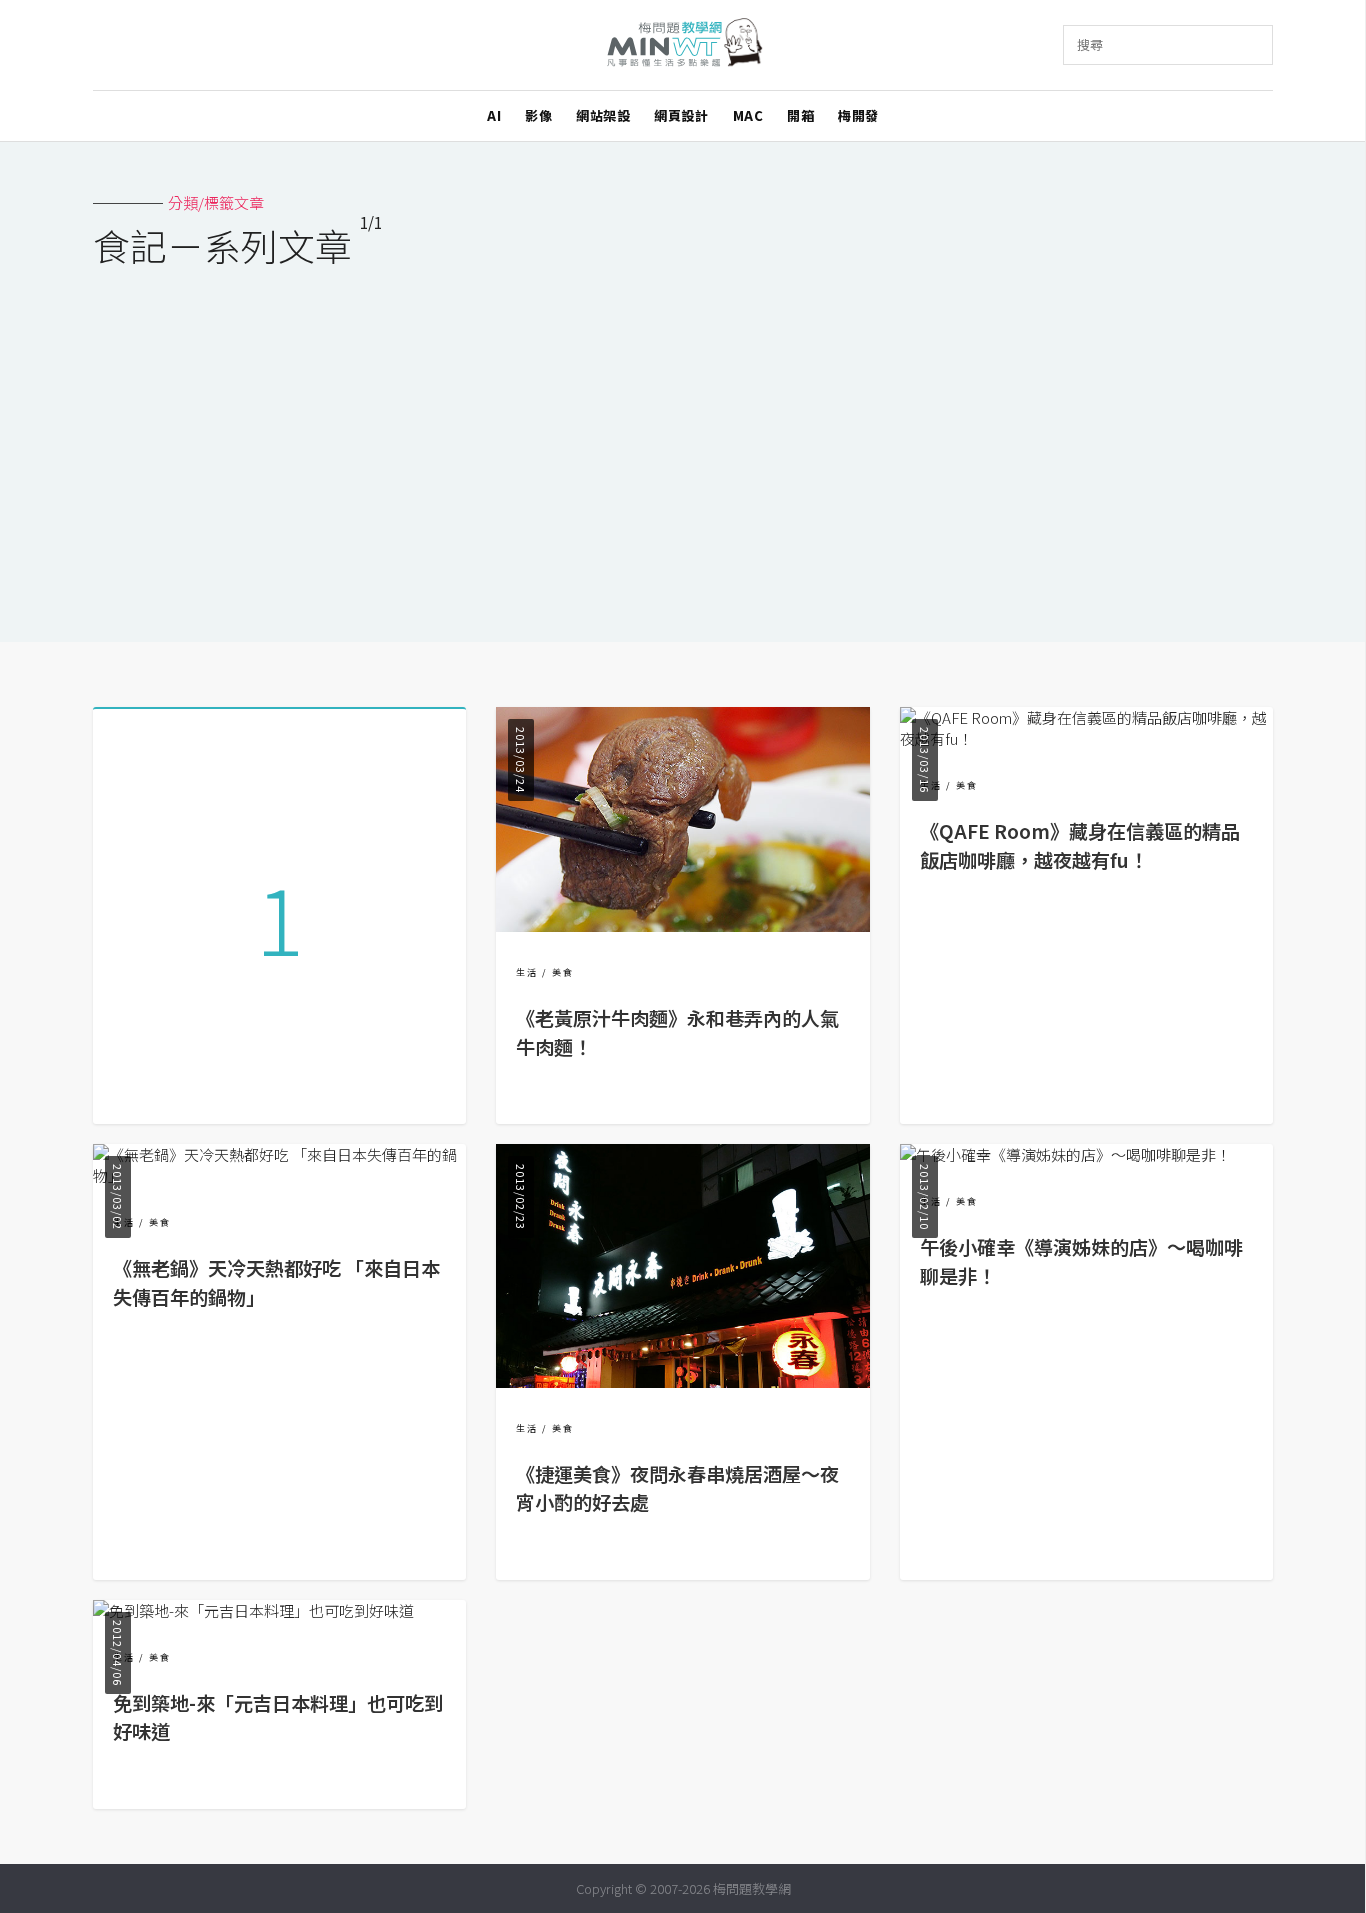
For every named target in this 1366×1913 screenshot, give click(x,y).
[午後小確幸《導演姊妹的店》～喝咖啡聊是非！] (1065, 1154)
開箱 (800, 115)
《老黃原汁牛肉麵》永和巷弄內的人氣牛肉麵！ (677, 1032)
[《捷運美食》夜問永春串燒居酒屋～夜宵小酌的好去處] (682, 1381)
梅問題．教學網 (683, 45)
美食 (563, 972)
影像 (538, 115)
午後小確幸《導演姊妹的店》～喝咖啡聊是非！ (1081, 1261)
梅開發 (858, 115)
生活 (527, 972)
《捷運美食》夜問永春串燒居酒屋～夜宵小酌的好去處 (677, 1488)
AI (494, 115)
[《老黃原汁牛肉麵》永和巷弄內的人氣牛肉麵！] (682, 925)
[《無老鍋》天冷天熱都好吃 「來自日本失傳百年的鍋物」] (279, 1175)
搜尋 (1090, 44)
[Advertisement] (683, 442)
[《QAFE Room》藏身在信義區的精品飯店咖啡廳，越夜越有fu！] (1086, 738)
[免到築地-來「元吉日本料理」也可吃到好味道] (253, 1610)
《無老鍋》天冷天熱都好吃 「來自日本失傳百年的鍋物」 (276, 1282)
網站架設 (603, 115)
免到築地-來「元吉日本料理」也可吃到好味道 (278, 1717)
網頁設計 (681, 115)
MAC (748, 115)
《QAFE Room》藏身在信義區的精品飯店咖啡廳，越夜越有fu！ (1080, 845)
